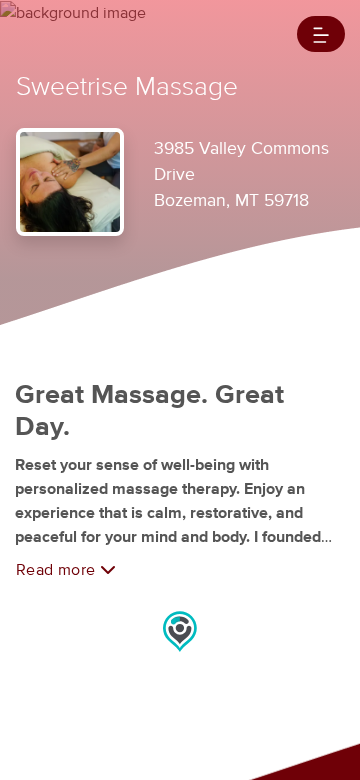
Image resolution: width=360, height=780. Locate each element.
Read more (58, 570)
